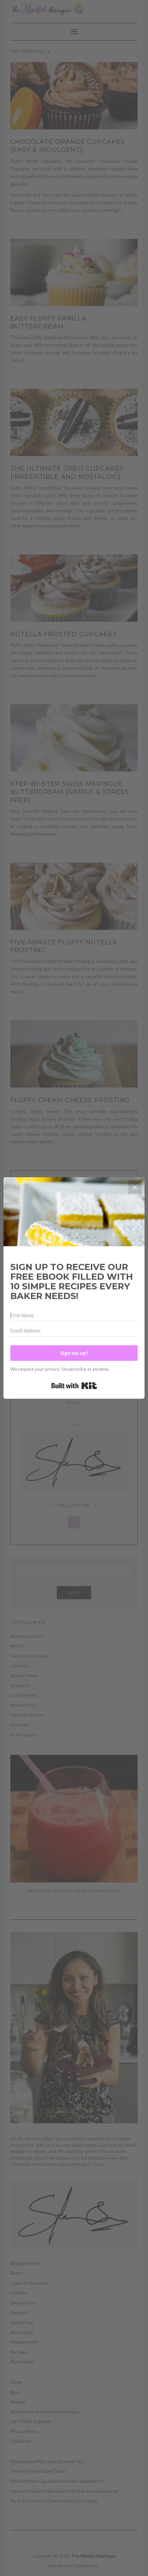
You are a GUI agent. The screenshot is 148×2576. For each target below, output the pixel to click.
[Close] (135, 1187)
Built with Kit (74, 1386)
